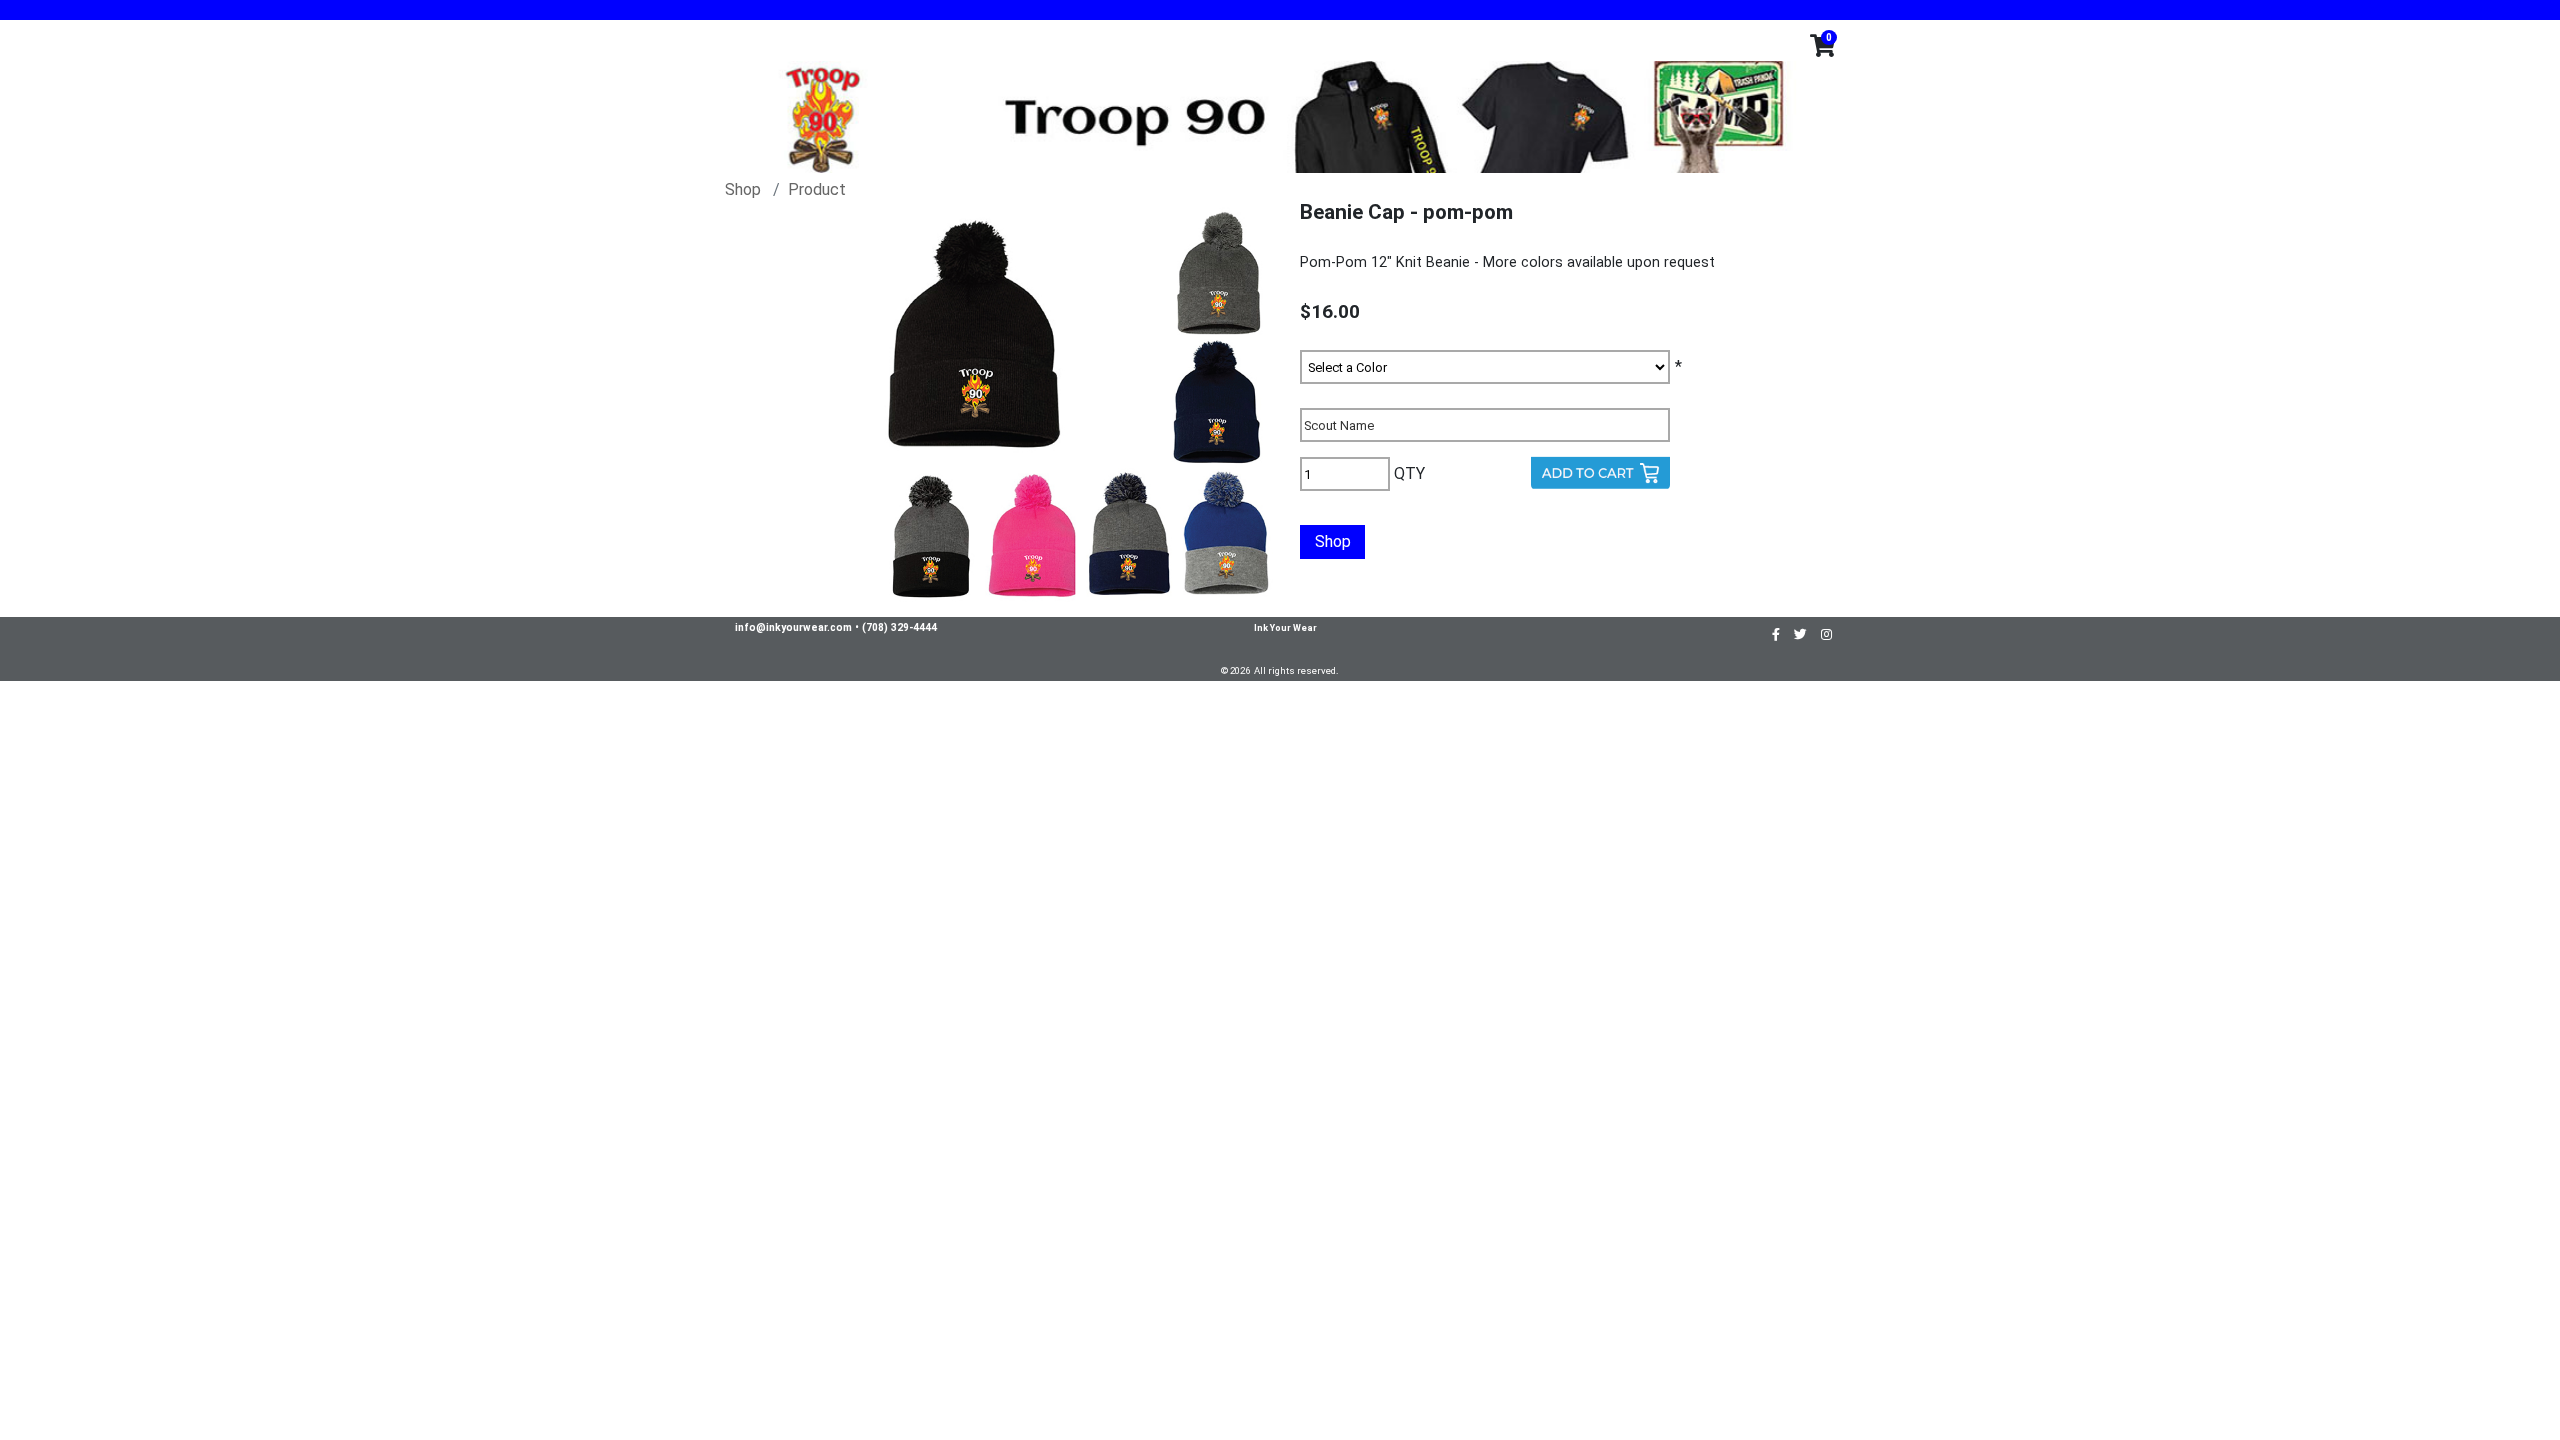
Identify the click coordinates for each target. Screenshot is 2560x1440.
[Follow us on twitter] (1800, 633)
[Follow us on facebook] (1776, 633)
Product (817, 189)
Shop (743, 189)
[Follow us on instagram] (1826, 633)
